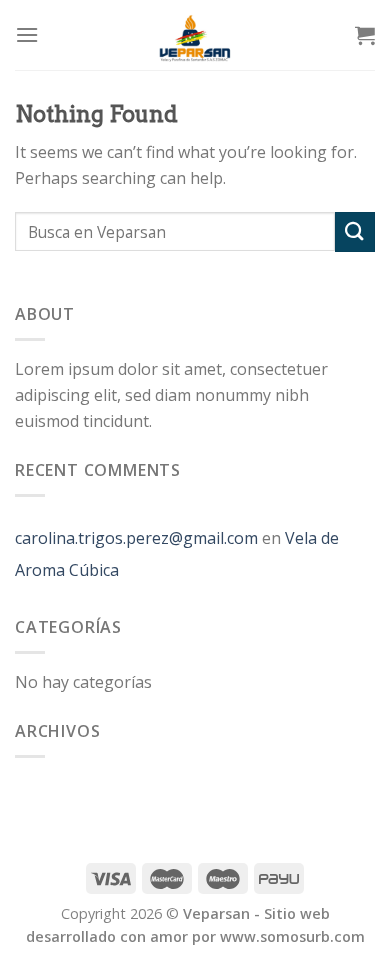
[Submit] (355, 231)
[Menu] (27, 34)
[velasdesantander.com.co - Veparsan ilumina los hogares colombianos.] (195, 35)
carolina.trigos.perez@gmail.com (136, 538)
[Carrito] (365, 35)
